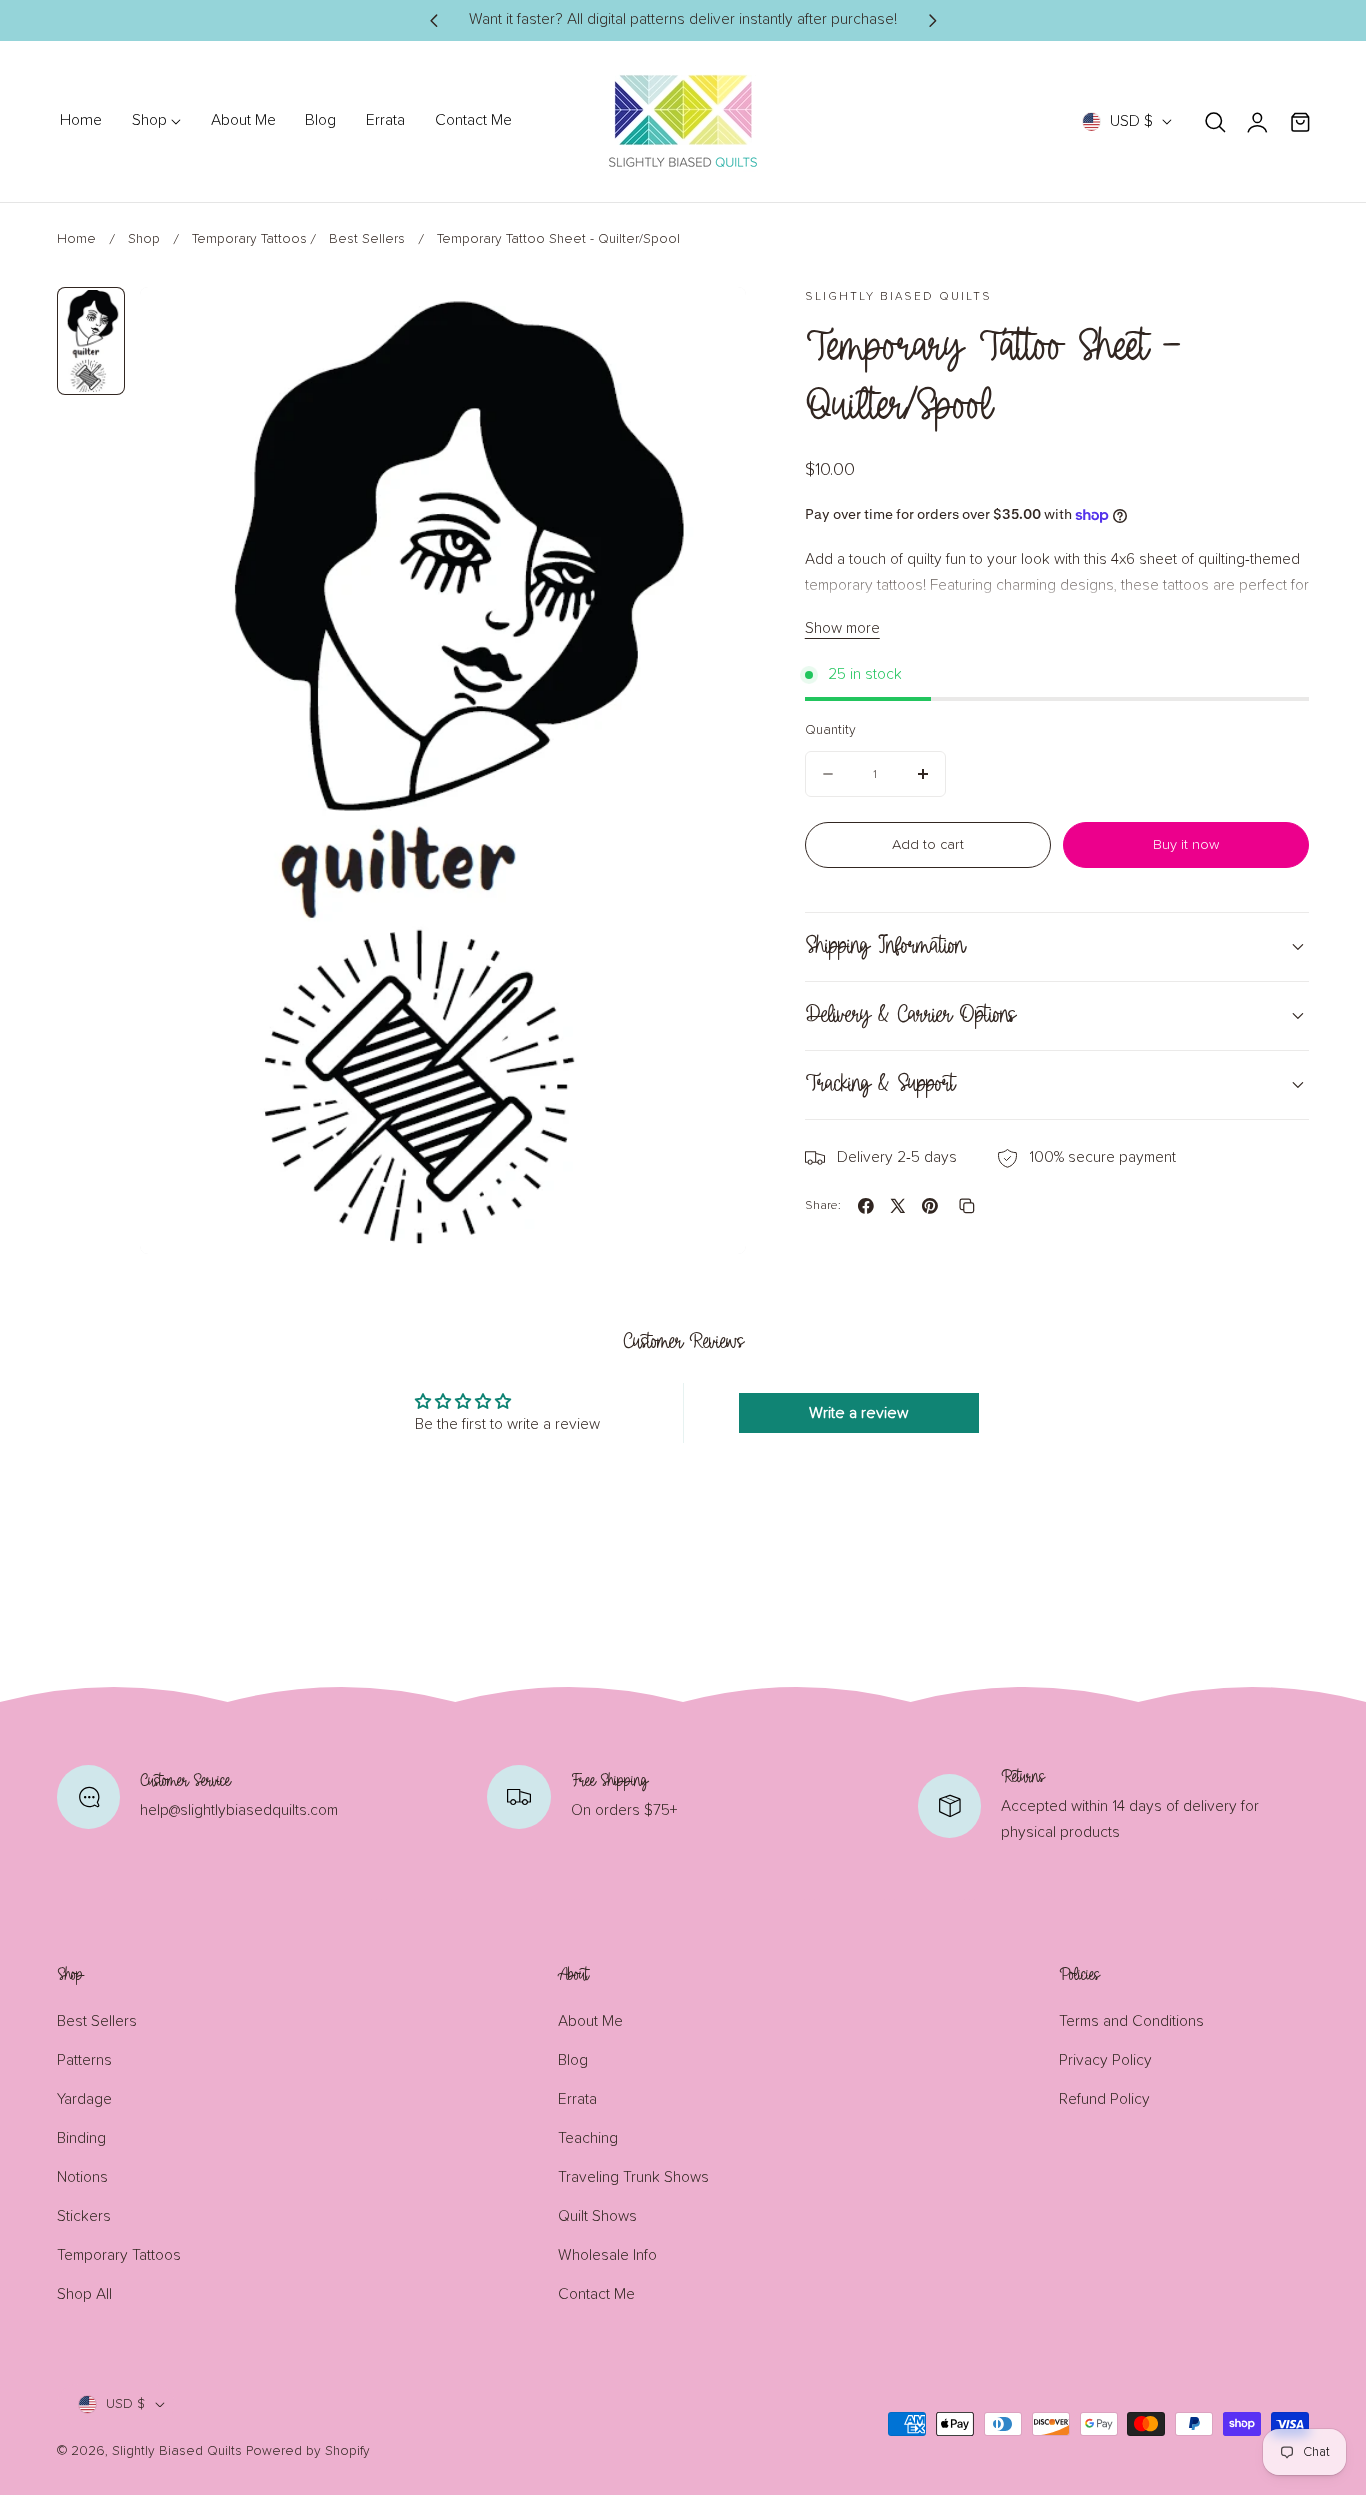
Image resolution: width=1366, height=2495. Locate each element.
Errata (577, 2099)
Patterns (84, 2060)
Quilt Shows (597, 2216)
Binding (81, 2138)
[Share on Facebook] (866, 1206)
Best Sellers (367, 239)
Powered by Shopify (308, 2451)
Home (76, 239)
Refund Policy (1104, 2099)
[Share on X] (898, 1206)
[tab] (91, 341)
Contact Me (596, 2294)
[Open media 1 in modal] (708, 324)
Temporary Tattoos (249, 239)
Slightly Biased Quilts (177, 2451)
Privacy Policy (1105, 2060)
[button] (1215, 121)
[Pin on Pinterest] (930, 1206)
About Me (590, 2021)
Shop (144, 239)
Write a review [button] (859, 1413)
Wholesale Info (607, 2255)
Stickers (84, 2216)
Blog (573, 2060)
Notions (82, 2177)
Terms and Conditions (1131, 2021)
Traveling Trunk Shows (633, 2177)
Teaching (588, 2138)
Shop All (84, 2294)
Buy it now (1186, 845)
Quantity (830, 730)
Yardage (84, 2099)
